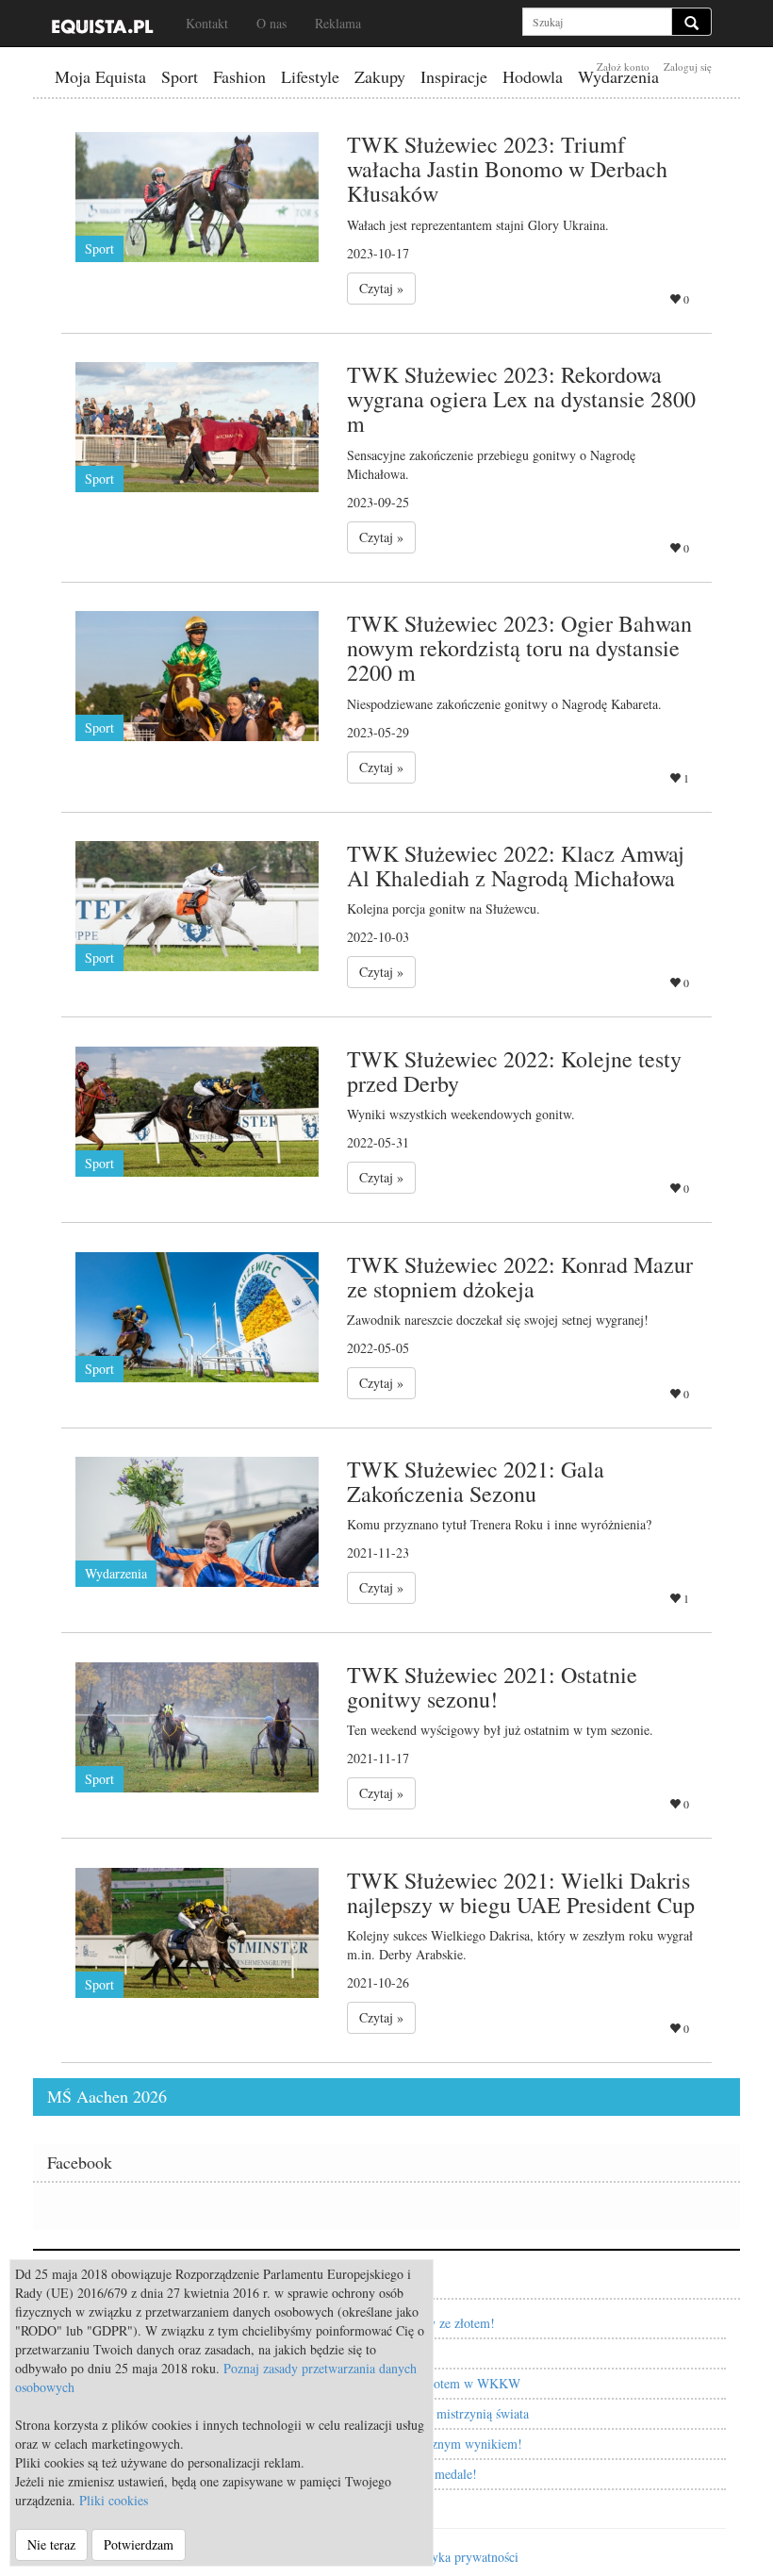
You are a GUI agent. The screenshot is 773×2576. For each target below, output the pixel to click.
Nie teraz (51, 2544)
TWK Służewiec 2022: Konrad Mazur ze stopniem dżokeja (520, 1277)
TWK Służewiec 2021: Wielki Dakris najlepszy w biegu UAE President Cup (521, 1892)
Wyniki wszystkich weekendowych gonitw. (461, 1114)
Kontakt (207, 23)
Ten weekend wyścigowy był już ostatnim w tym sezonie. (500, 1730)
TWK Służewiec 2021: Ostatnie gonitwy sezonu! (492, 1687)
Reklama (338, 23)
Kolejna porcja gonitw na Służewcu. (444, 908)
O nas (271, 23)
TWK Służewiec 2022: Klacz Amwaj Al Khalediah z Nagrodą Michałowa (516, 866)
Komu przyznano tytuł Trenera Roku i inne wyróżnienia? (499, 1524)
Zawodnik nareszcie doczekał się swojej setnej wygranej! (498, 1320)
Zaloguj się (688, 66)
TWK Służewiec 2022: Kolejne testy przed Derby (514, 1071)
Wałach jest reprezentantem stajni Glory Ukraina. (478, 225)
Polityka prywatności (462, 2557)
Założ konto (623, 66)
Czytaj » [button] (381, 288)
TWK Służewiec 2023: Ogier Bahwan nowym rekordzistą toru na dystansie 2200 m (519, 648)
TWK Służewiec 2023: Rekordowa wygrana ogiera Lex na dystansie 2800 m (521, 399)
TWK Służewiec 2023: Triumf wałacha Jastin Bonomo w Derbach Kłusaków (507, 169)
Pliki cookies (114, 2500)
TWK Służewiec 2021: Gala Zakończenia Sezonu (476, 1481)
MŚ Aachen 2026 (107, 2096)
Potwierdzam (139, 2544)
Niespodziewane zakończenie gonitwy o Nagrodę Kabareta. (504, 704)
